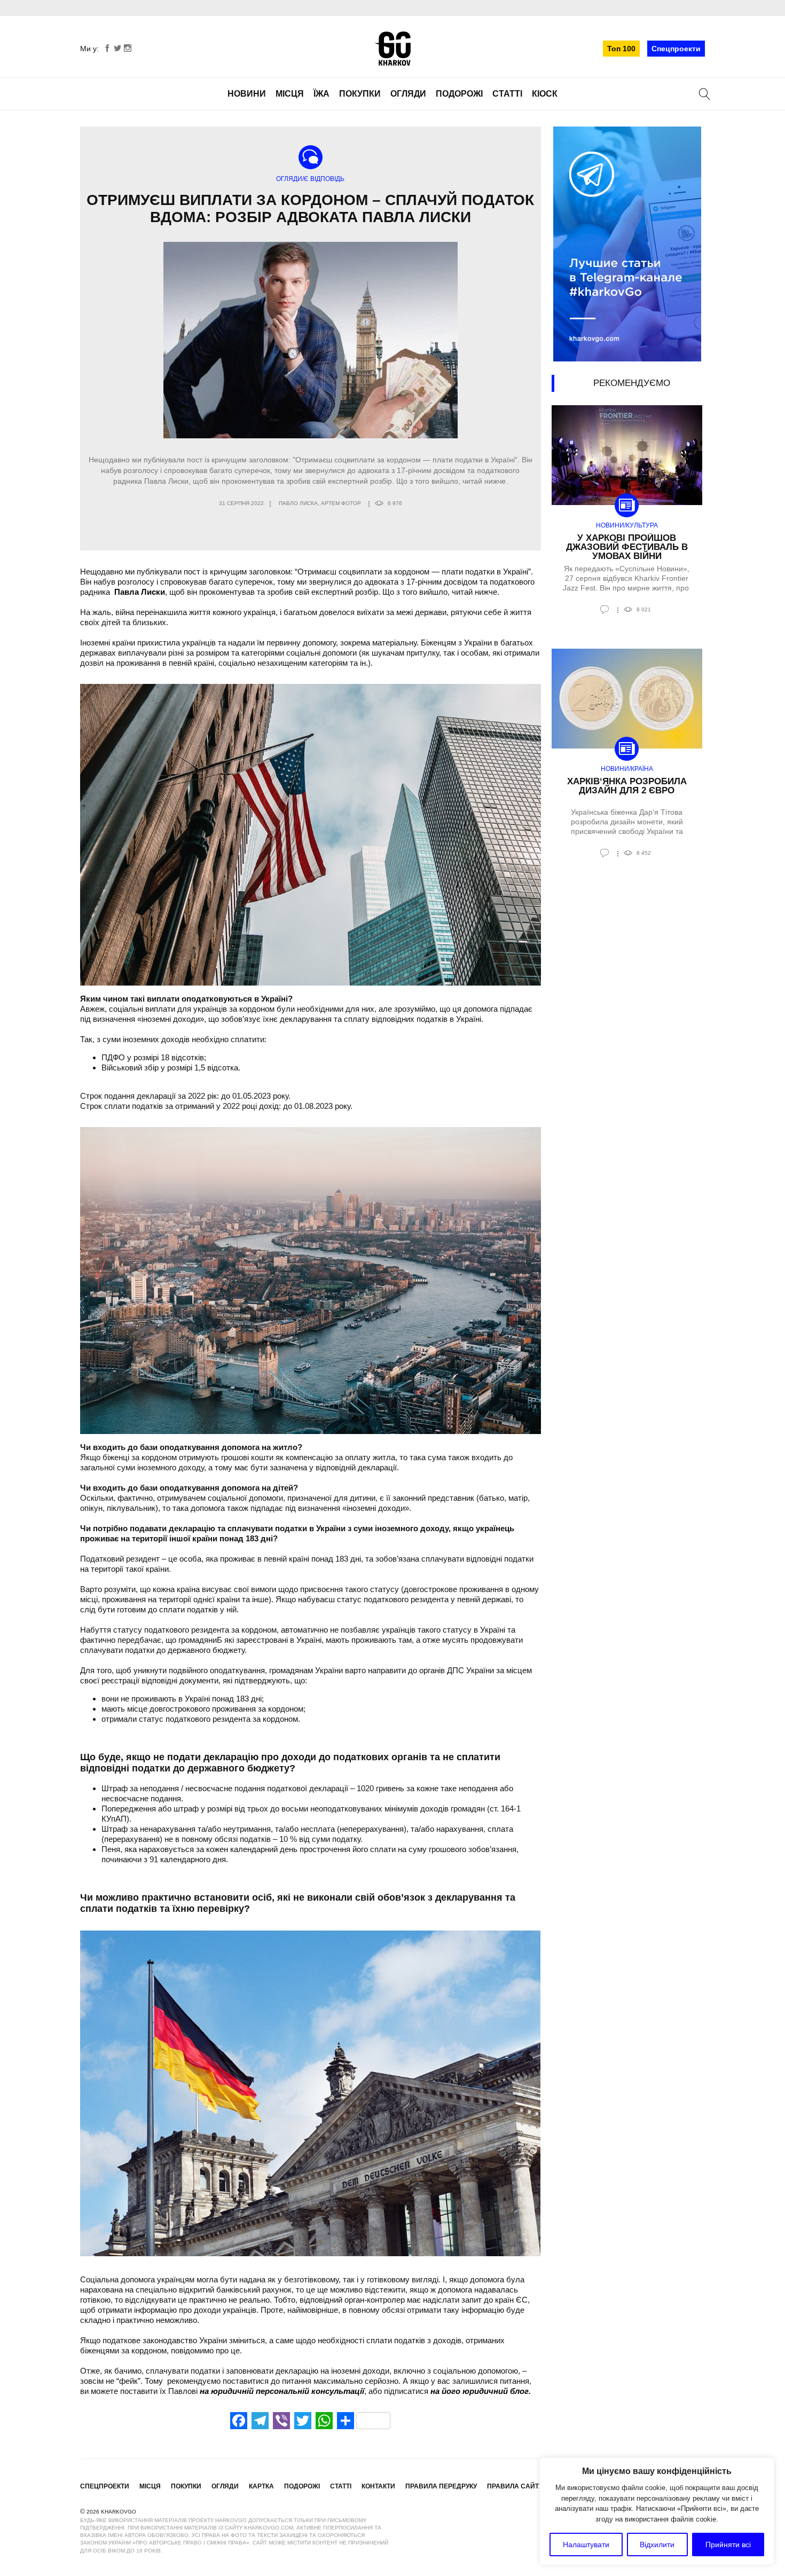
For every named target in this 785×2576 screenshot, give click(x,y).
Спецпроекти (676, 49)
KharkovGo (392, 49)
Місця (290, 94)
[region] (657, 2511)
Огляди (408, 94)
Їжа (321, 94)
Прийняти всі (728, 2545)
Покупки (360, 94)
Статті (507, 94)
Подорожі (459, 94)
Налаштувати (586, 2545)
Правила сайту (515, 2486)
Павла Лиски (140, 592)
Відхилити (657, 2545)
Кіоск (545, 94)
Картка (261, 2486)
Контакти (378, 2486)
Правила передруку (441, 2486)
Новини (247, 94)
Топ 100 (621, 49)
